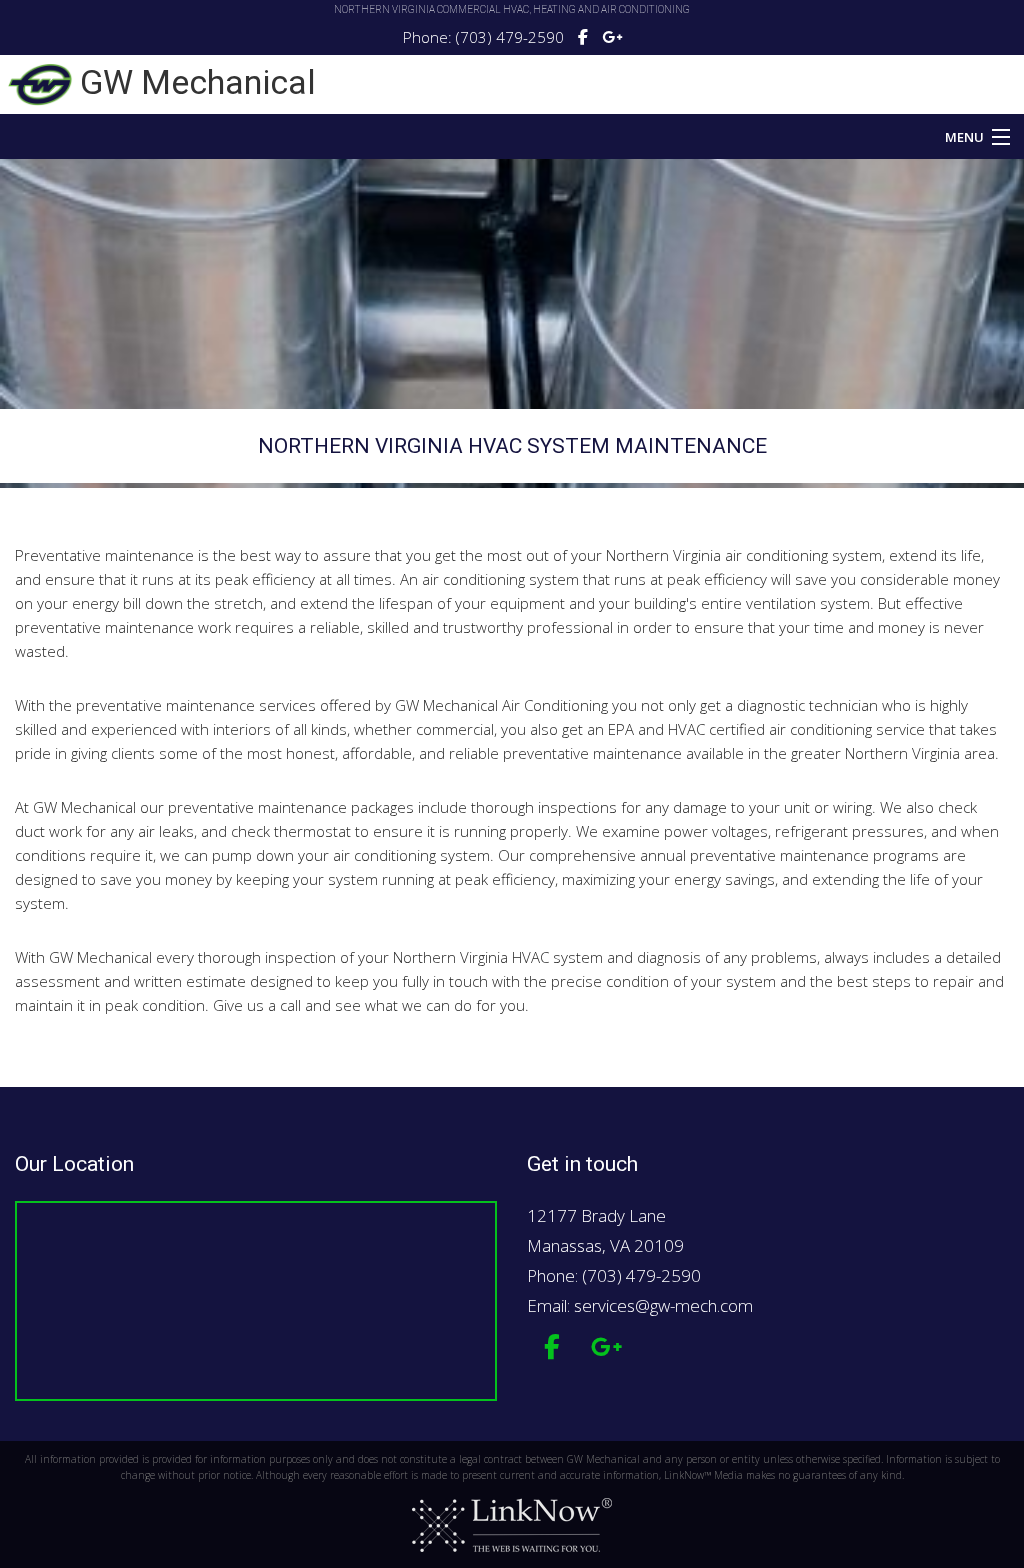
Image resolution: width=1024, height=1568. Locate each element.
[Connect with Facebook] (583, 37)
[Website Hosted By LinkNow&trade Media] (512, 1525)
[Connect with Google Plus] (612, 37)
